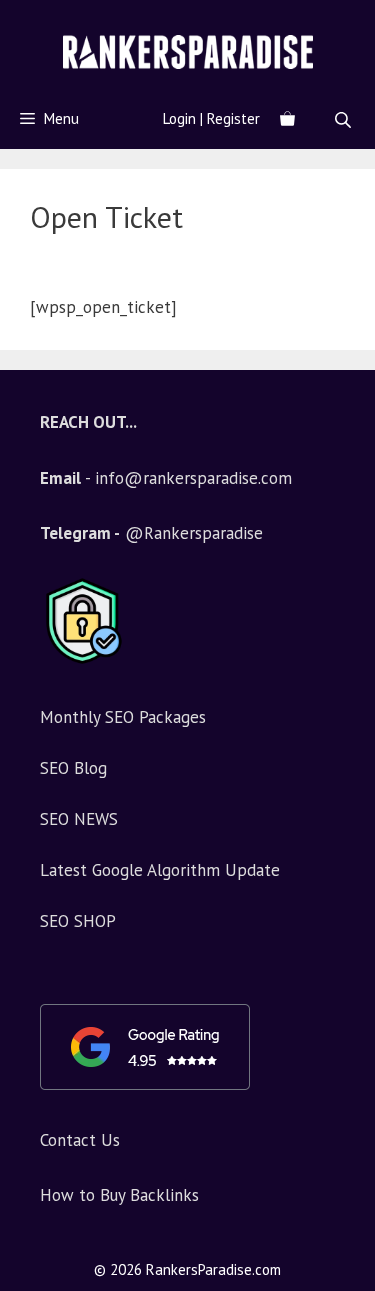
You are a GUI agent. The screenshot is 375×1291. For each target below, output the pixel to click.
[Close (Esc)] (309, 22)
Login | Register (211, 118)
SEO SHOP (78, 921)
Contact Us (80, 1140)
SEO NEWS (79, 819)
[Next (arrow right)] (340, 646)
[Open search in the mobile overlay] (345, 119)
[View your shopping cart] (287, 119)
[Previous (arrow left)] (35, 646)
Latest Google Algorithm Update (160, 870)
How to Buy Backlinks (119, 1195)
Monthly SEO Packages (123, 717)
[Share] (353, 22)
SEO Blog (73, 768)
